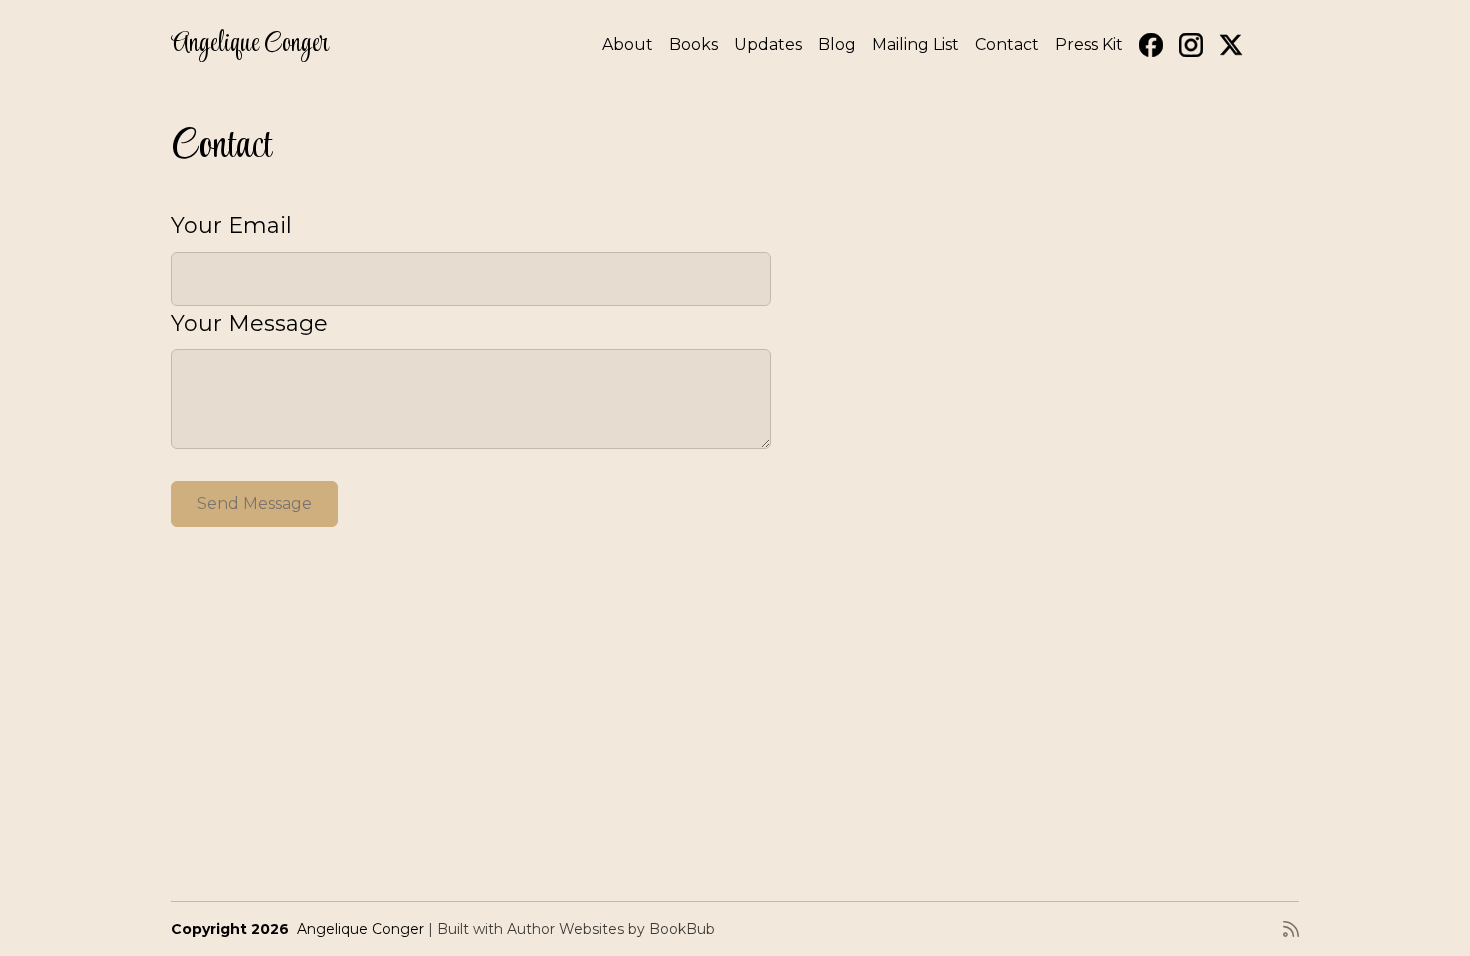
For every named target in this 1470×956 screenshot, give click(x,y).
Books (693, 44)
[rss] (1291, 929)
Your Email (231, 225)
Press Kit (1089, 44)
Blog (837, 44)
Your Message (249, 323)
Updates (768, 44)
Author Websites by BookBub (611, 929)
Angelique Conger (250, 44)
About (627, 44)
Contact (1007, 44)
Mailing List (915, 44)
